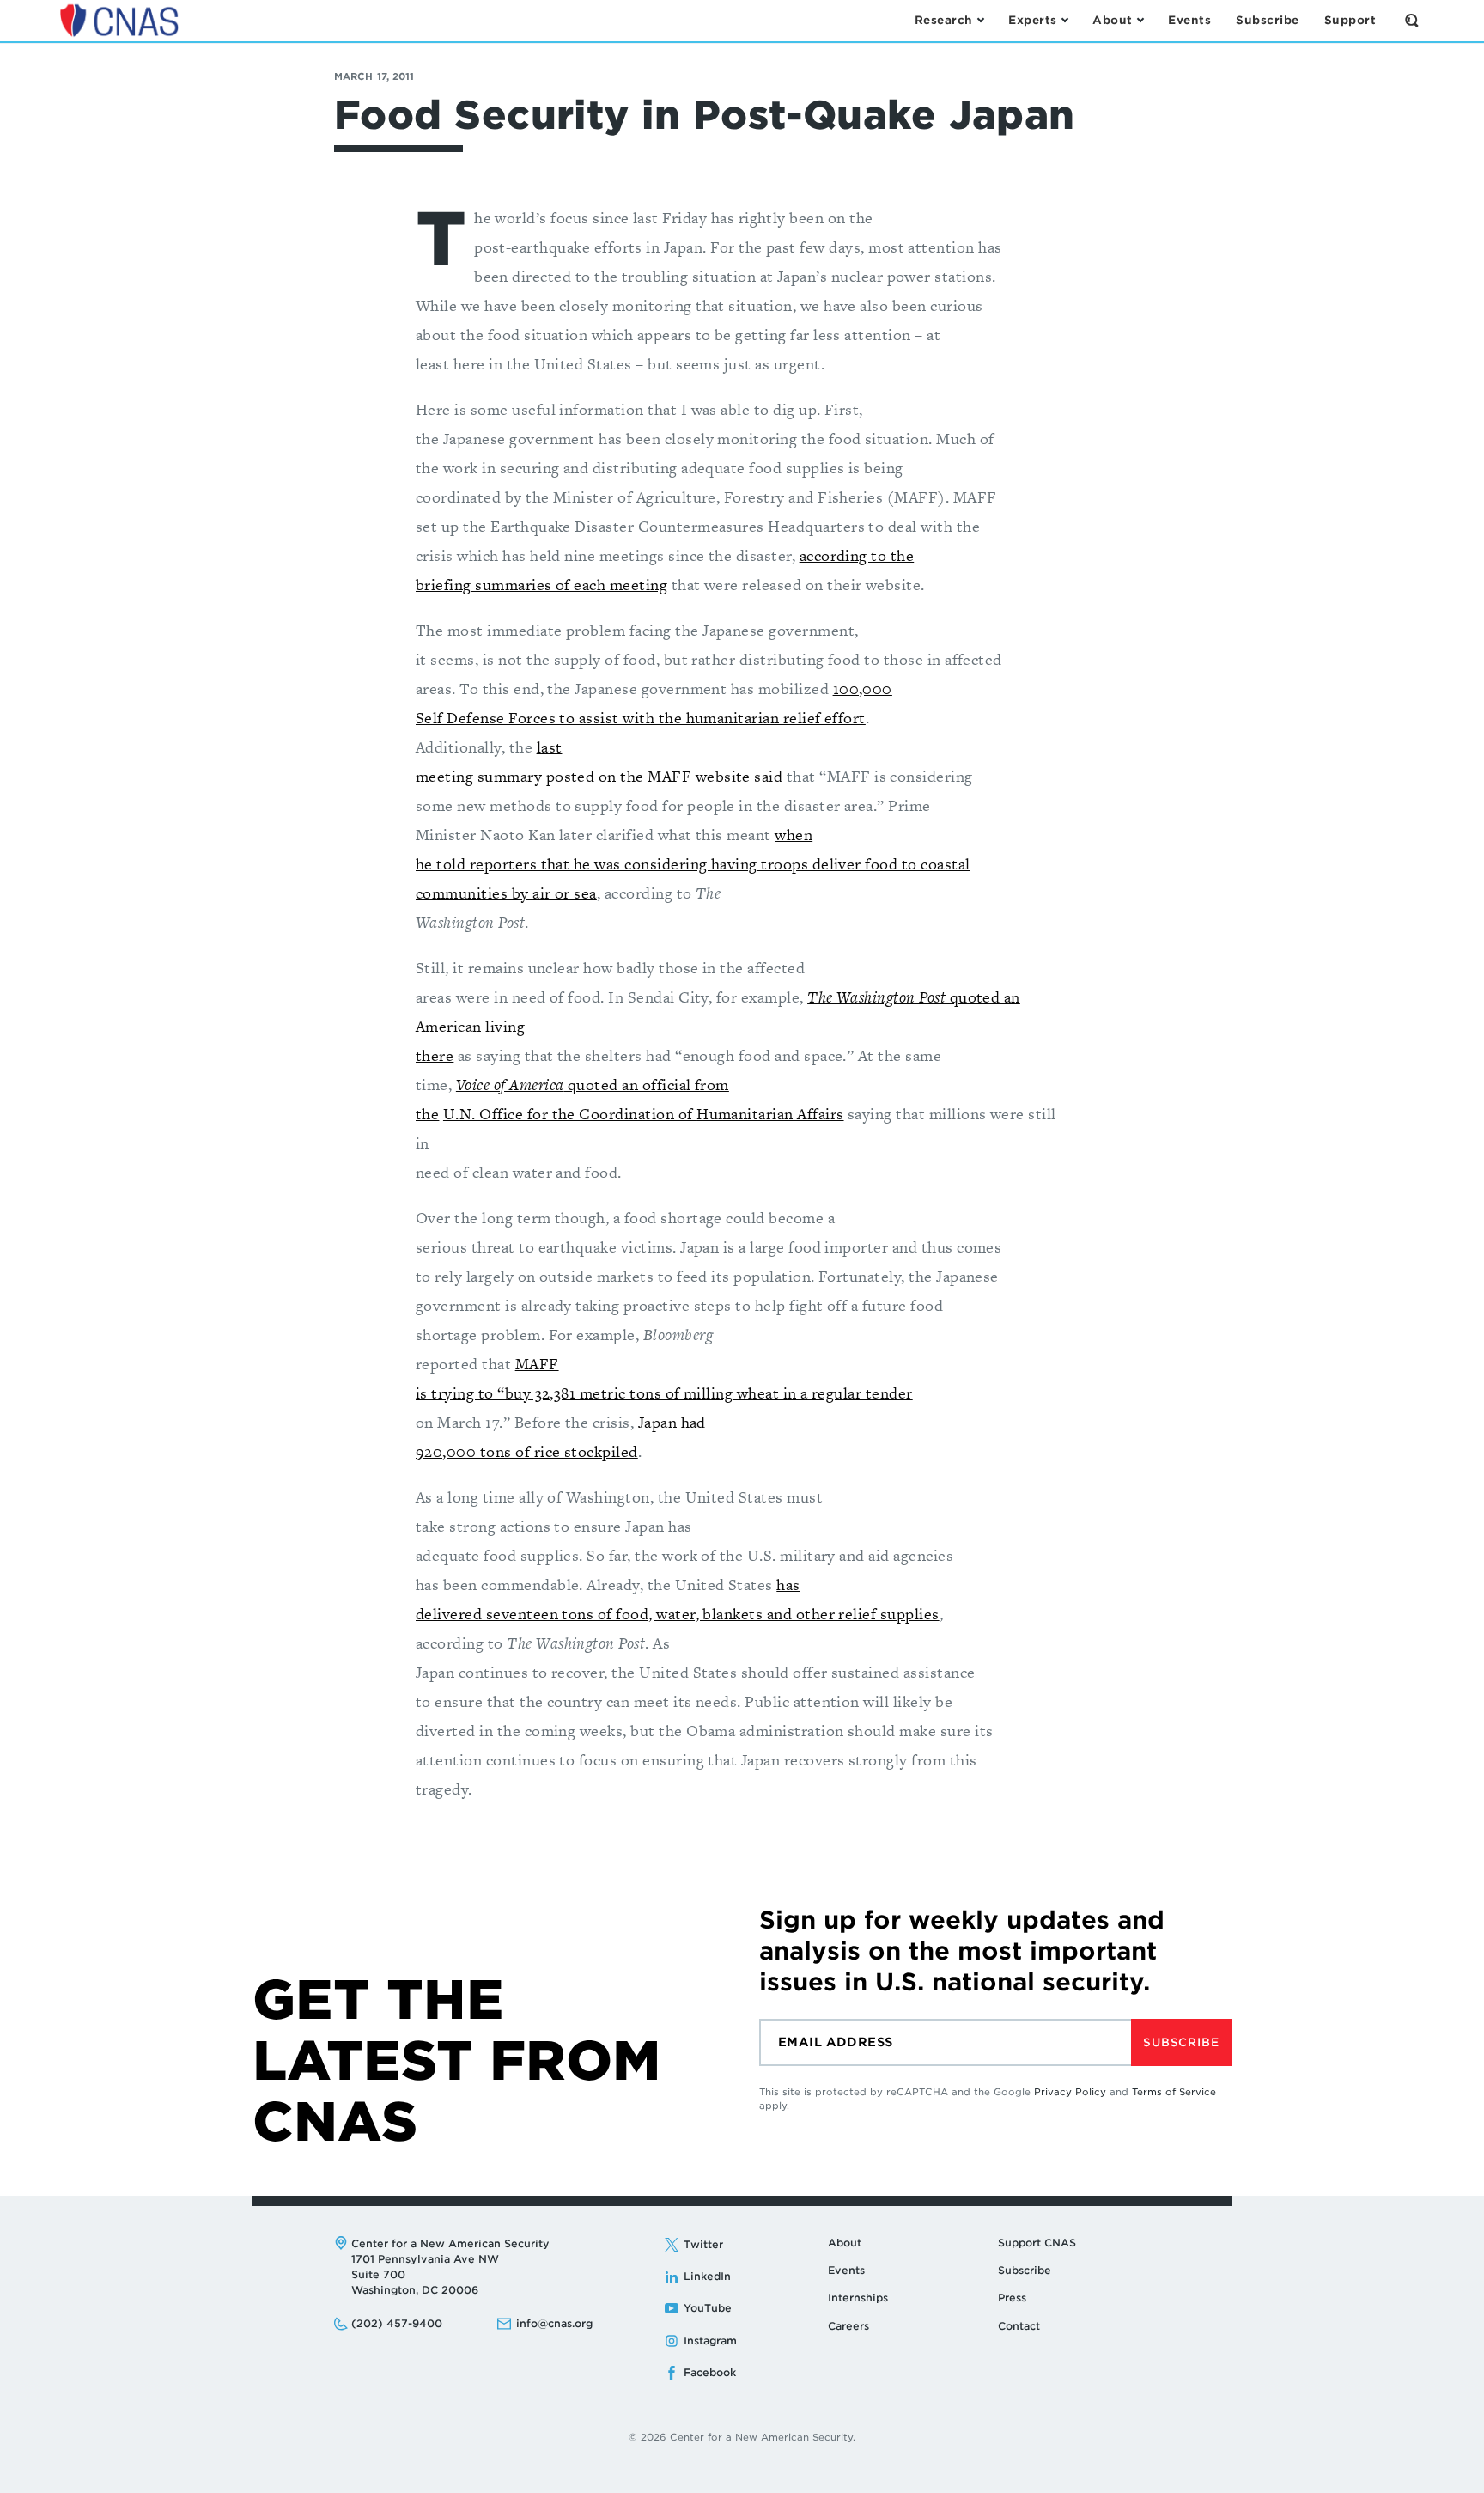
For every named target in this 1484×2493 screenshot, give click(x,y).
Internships (858, 2298)
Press (1012, 2298)
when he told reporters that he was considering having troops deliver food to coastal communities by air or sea (693, 864)
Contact (1019, 2326)
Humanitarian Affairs (770, 1114)
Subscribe (1181, 2042)
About (845, 2243)
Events (846, 2270)
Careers (848, 2326)
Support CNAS (1037, 2243)
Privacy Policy (1070, 2092)
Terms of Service (1174, 2092)
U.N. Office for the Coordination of (570, 1114)
